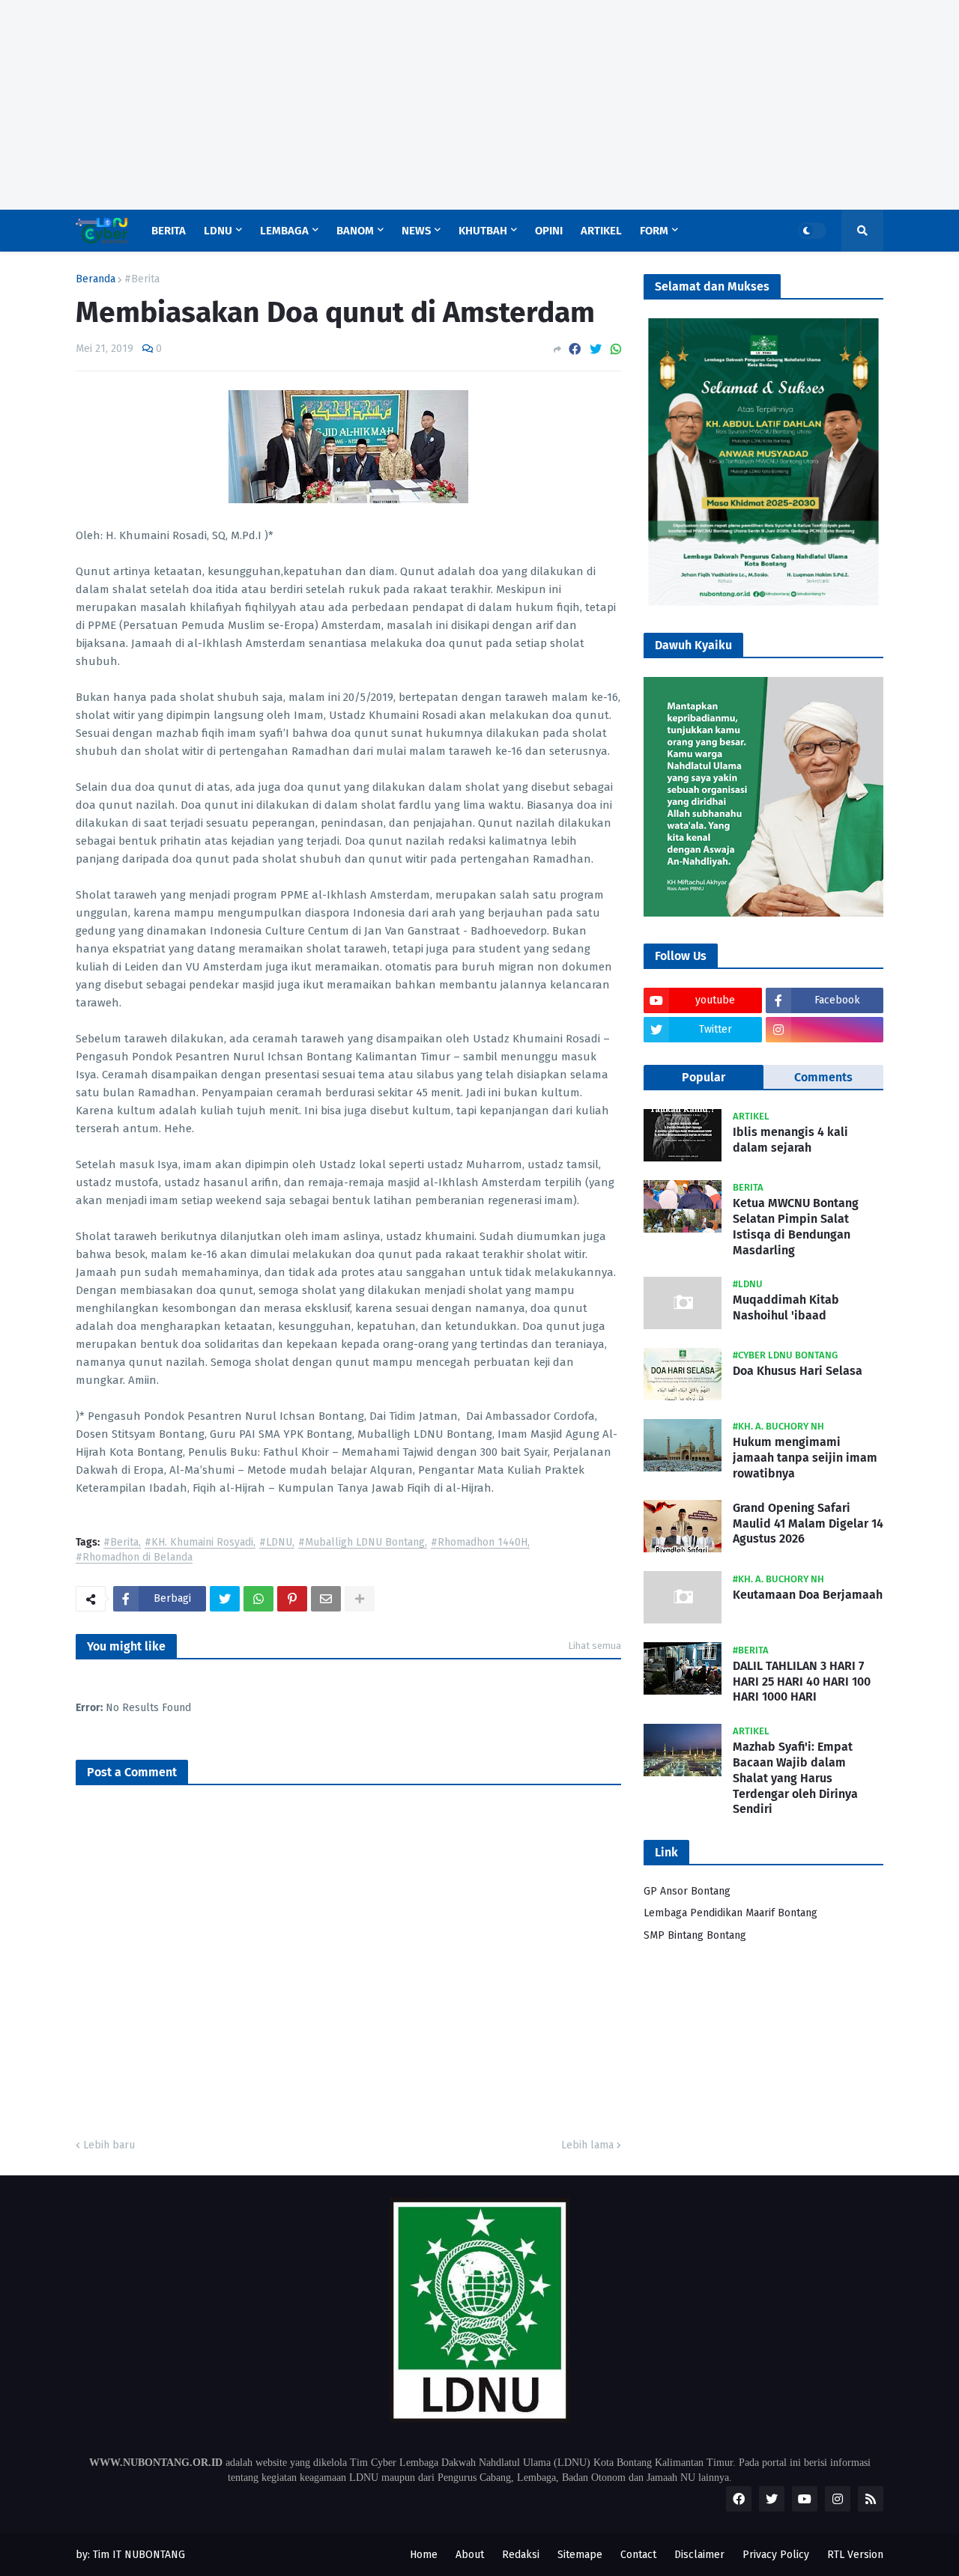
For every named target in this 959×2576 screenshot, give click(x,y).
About (470, 2555)
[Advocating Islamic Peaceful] (763, 602)
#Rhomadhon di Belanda (134, 1558)
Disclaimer (699, 2555)
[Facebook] (575, 349)
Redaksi (521, 2555)
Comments (823, 1077)
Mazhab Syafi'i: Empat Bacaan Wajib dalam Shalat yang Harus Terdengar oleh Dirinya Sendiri (795, 1778)
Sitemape (580, 2555)
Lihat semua (595, 1646)
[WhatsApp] (616, 349)
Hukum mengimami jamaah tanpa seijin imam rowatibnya (805, 1458)
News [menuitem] (416, 231)
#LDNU (276, 1543)
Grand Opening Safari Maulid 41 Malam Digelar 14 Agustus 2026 (808, 1523)
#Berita (142, 279)
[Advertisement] (450, 105)
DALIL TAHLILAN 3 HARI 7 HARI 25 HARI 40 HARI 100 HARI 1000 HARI (802, 1681)
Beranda (96, 279)
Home (424, 2555)
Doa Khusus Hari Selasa (798, 1371)
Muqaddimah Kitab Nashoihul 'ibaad (786, 1307)
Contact (638, 2555)
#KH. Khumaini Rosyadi (199, 1543)
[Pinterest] (292, 1599)
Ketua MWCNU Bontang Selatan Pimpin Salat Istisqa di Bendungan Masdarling (796, 1226)
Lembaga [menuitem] (284, 231)
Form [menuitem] (654, 231)
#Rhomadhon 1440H (479, 1543)
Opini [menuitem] (549, 231)
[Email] (326, 1599)
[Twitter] (596, 349)
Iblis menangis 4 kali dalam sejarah (790, 1140)
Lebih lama (587, 2145)
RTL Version (855, 2555)
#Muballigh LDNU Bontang (361, 1543)
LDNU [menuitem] (218, 231)
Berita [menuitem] (169, 231)
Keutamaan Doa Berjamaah (808, 1594)
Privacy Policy (776, 2555)
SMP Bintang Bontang (695, 1935)
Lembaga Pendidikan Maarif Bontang (730, 1913)
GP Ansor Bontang (687, 1891)
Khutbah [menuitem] (483, 231)
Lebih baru (109, 2145)
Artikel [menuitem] (601, 231)
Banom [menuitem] (355, 231)
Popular (704, 1077)
